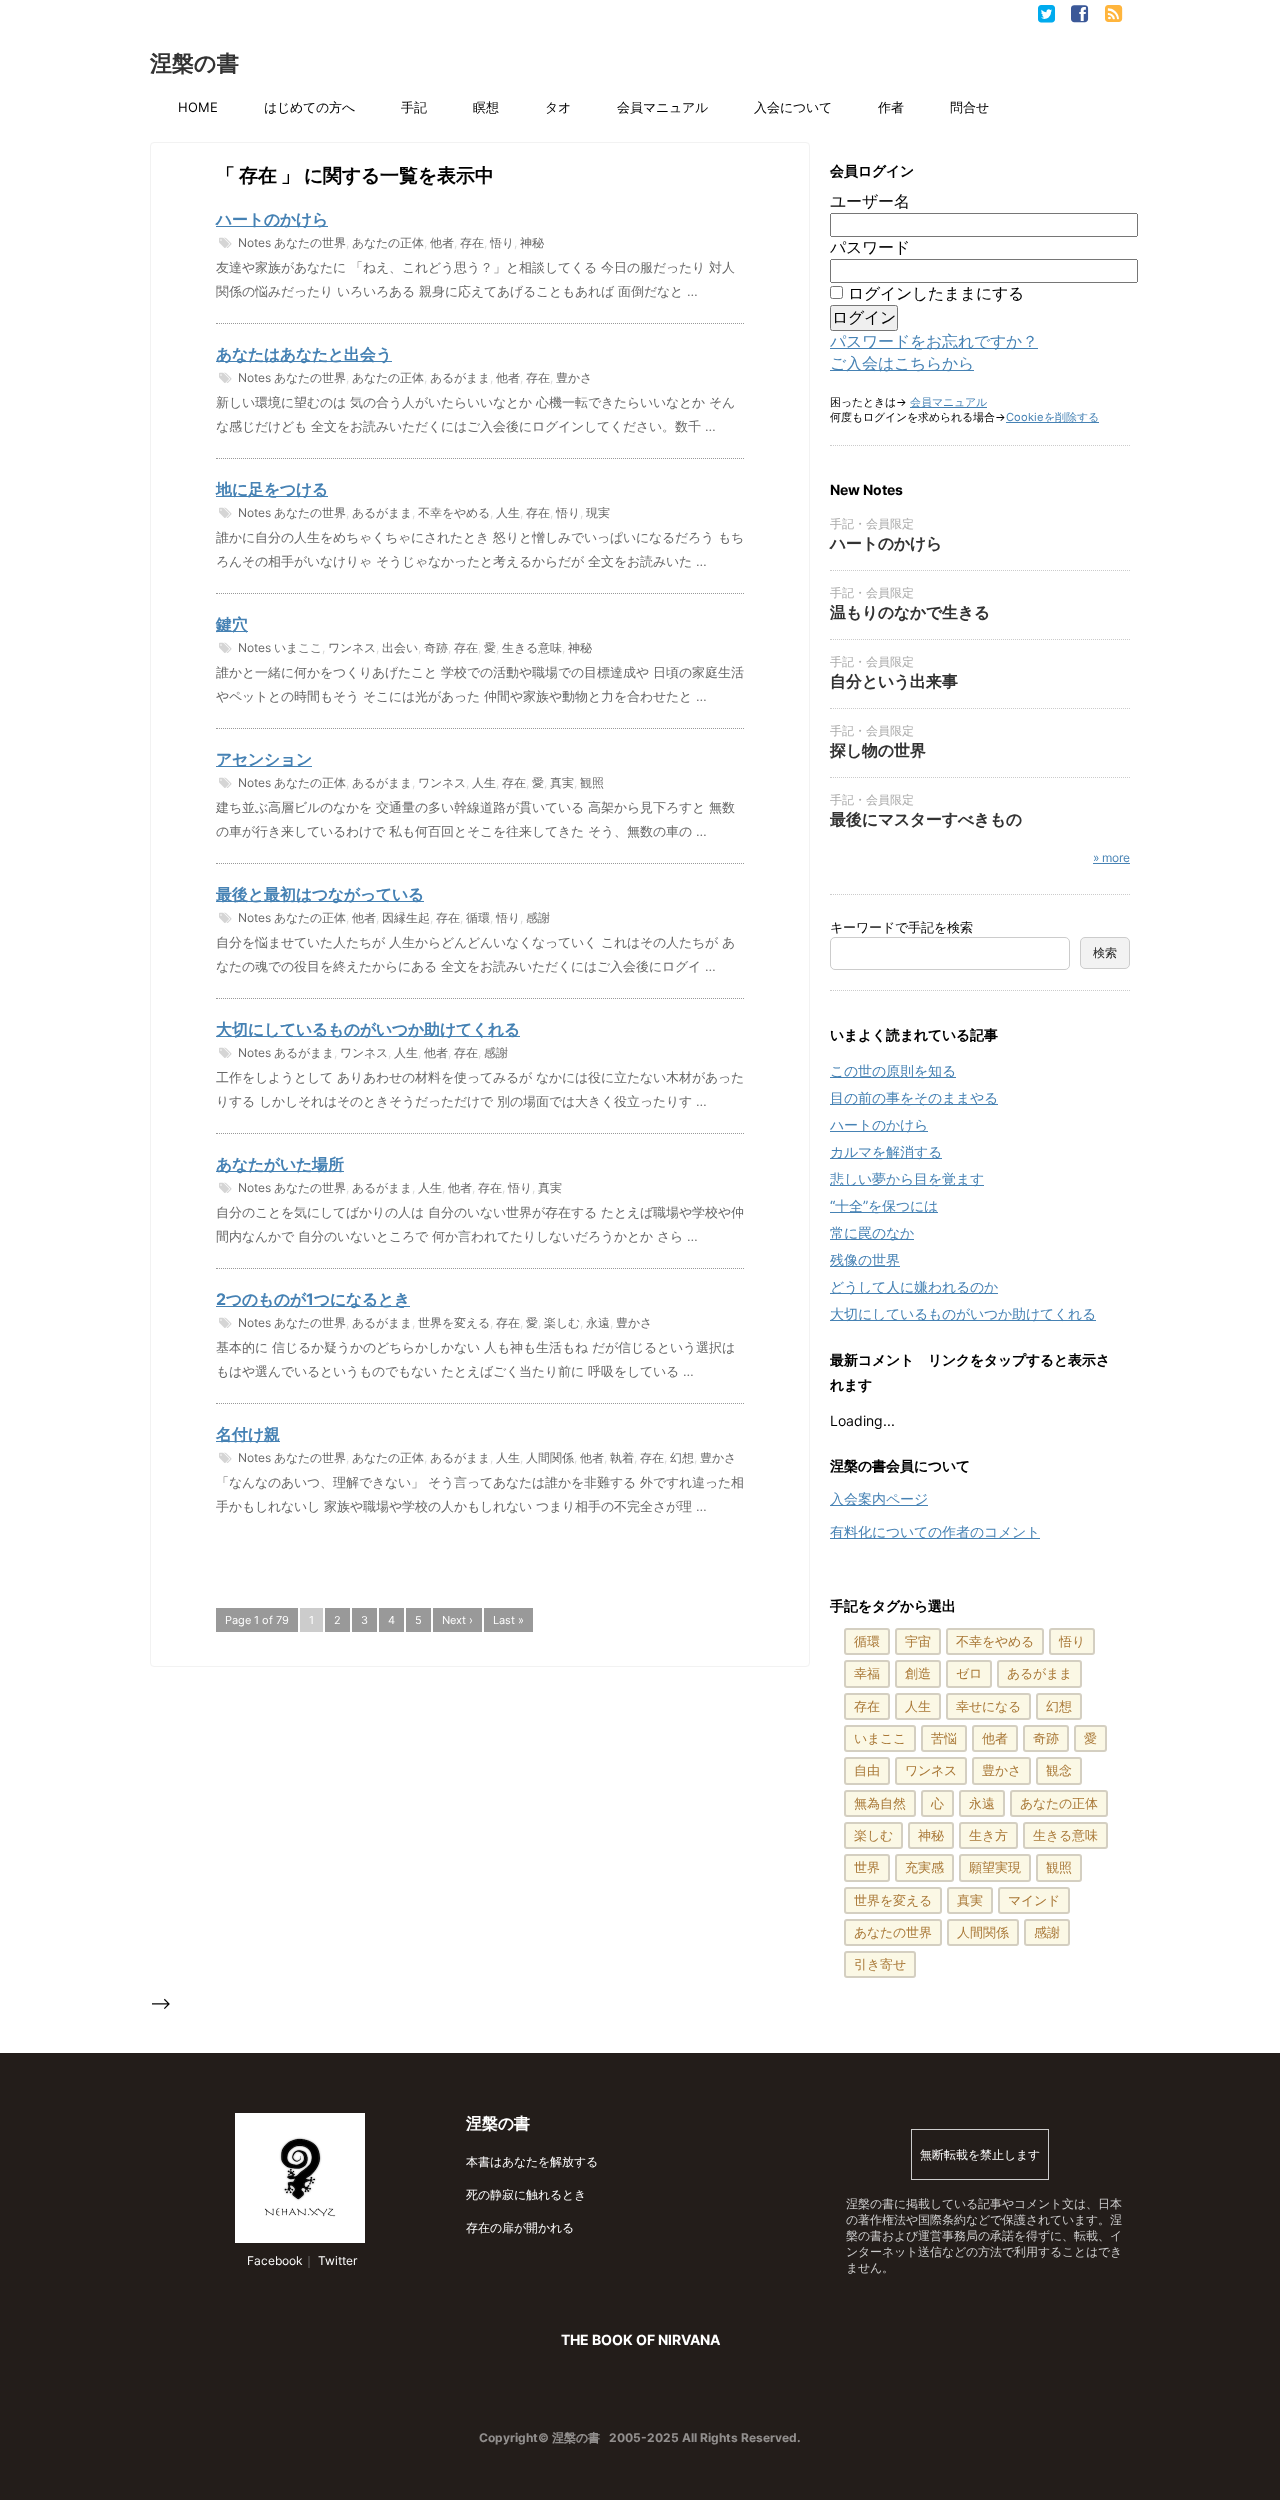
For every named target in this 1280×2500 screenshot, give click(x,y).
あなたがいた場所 (280, 1164)
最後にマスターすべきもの (926, 819)
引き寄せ (880, 1964)
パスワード (870, 247)
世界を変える (454, 1322)
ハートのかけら (272, 219)
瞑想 (486, 107)
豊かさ (574, 377)
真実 (562, 782)
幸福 (867, 1673)
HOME (198, 107)
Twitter (336, 2260)
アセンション (264, 759)
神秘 (532, 242)
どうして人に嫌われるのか (914, 1286)
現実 (598, 512)
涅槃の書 (194, 63)
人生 (508, 512)
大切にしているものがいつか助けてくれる (368, 1029)
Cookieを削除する (1052, 417)
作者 (891, 107)
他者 (442, 242)
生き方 (988, 1835)
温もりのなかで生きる (910, 612)
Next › (457, 1620)
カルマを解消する (886, 1151)
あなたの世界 (310, 242)
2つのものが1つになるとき (313, 1299)
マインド (1034, 1900)
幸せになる (988, 1706)
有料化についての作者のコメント (935, 1531)
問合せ (969, 107)
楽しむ (562, 1322)
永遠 (598, 1322)
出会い (400, 647)
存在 (472, 242)
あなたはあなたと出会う (304, 354)
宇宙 (918, 1641)
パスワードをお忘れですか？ (934, 341)
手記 (414, 107)
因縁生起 (406, 917)
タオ (558, 107)
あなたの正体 (388, 242)
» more (1111, 857)
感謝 (538, 917)
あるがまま (460, 377)
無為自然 (880, 1803)
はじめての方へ (309, 107)
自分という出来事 (894, 681)
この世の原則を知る (893, 1070)
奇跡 (436, 647)
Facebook (273, 2260)
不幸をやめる (454, 512)
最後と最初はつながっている (320, 894)
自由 (867, 1770)
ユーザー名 (870, 201)
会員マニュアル (662, 107)
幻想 (682, 1457)
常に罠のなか (872, 1232)
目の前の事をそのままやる (914, 1097)
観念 (1059, 1770)
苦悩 (944, 1738)
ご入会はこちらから (902, 363)
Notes (254, 242)
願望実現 (995, 1867)
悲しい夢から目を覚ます (907, 1178)
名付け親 (248, 1434)
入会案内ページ (879, 1498)
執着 (622, 1457)
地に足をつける (272, 489)
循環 (478, 917)
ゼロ (969, 1673)
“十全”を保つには (884, 1205)
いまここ (298, 647)
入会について (793, 107)
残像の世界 (865, 1259)
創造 (918, 1673)
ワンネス (352, 647)
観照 (592, 782)
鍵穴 (232, 624)
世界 (867, 1867)
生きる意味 (532, 647)
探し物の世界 (878, 750)
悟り (502, 242)
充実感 (924, 1867)
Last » (508, 1620)
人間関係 (550, 1457)
